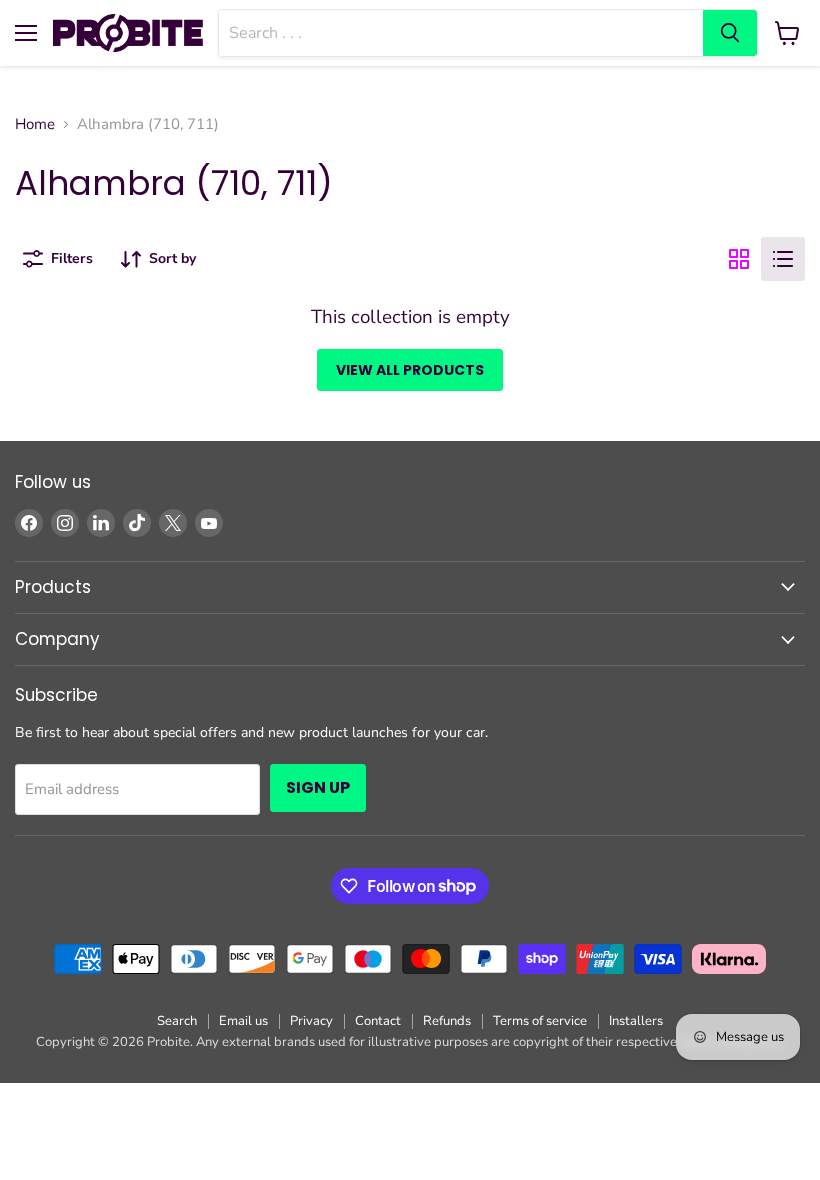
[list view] (783, 259)
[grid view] (739, 259)
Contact (378, 1021)
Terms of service (540, 1021)
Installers (636, 1021)
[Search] (730, 33)
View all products (410, 370)
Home (35, 124)
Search (177, 1021)
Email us (243, 1021)
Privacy (311, 1021)
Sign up (318, 787)
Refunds (447, 1021)
